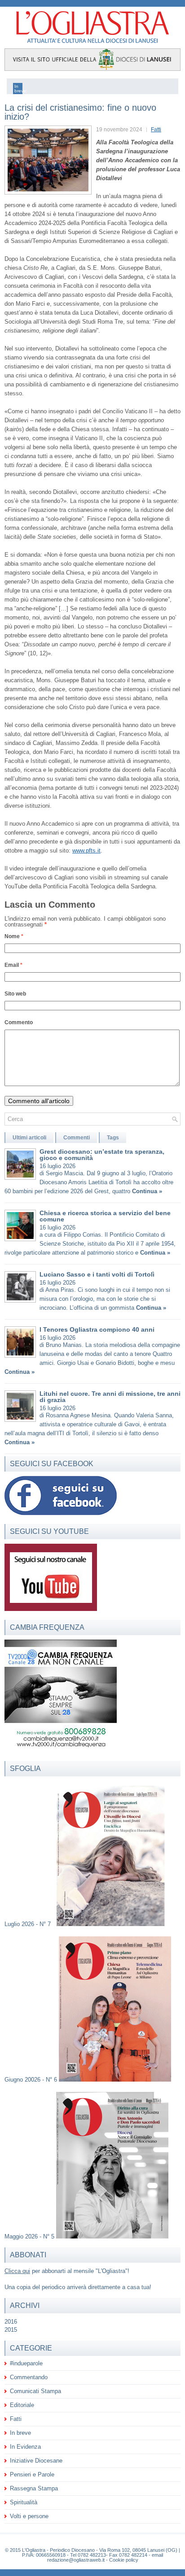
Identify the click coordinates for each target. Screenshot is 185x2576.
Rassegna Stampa (34, 2488)
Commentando (29, 2377)
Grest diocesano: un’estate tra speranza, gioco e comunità (102, 1155)
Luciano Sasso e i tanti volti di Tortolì (97, 1274)
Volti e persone (29, 2516)
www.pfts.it (86, 851)
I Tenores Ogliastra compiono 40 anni (97, 1329)
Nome (14, 936)
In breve (20, 2433)
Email (13, 965)
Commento (19, 1022)
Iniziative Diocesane (36, 2461)
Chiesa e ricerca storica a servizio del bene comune (105, 1216)
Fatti (156, 130)
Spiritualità (24, 2502)
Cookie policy (124, 2560)
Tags (113, 1138)
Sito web (15, 994)
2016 (11, 2322)
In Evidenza (25, 2447)
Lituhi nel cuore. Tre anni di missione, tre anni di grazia (110, 1397)
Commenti (77, 1138)
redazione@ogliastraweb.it (76, 2560)
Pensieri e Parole (32, 2474)
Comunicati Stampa (35, 2391)
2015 (11, 2330)
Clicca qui (17, 2271)
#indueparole (26, 2363)
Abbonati (28, 2255)
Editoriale (22, 2405)
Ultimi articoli (29, 1138)
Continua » (147, 1191)
